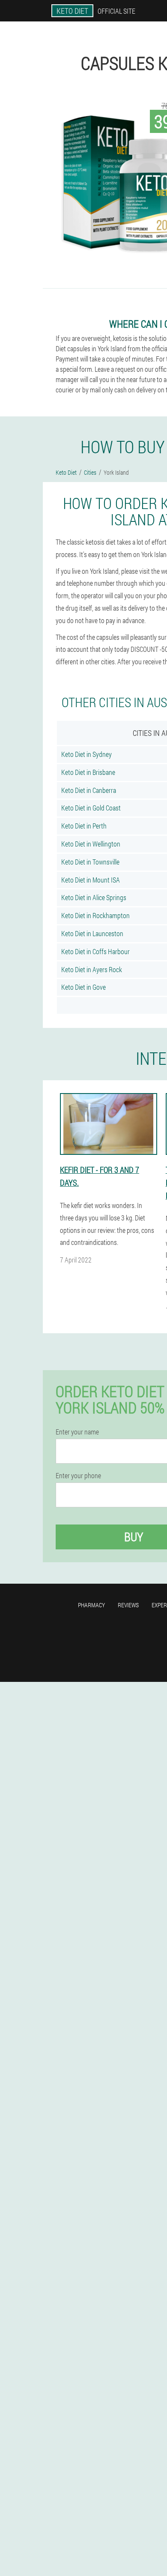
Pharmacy (91, 1605)
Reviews (128, 1605)
